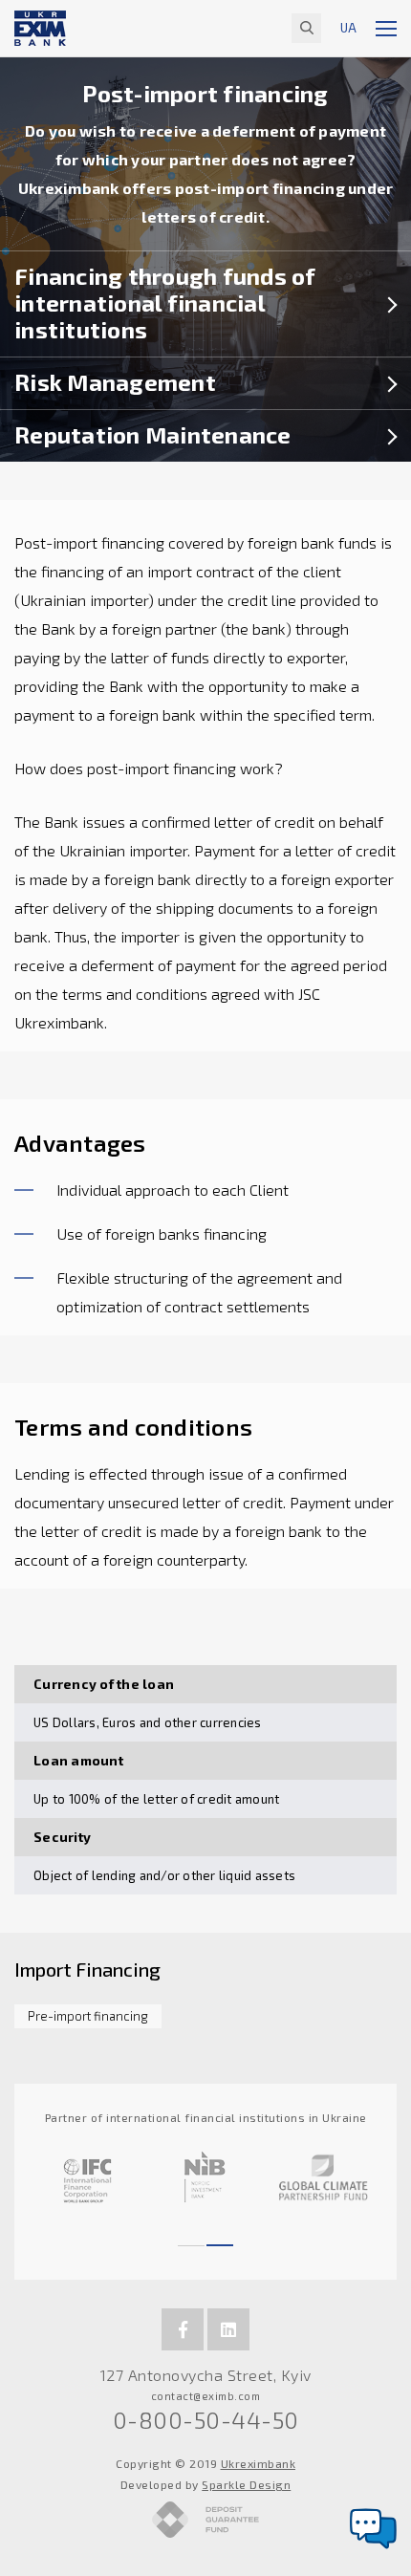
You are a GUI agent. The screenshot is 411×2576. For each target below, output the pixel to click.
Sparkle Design (246, 2484)
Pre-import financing (88, 2016)
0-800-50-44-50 (206, 2420)
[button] (191, 2237)
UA (348, 28)
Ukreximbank (259, 2463)
